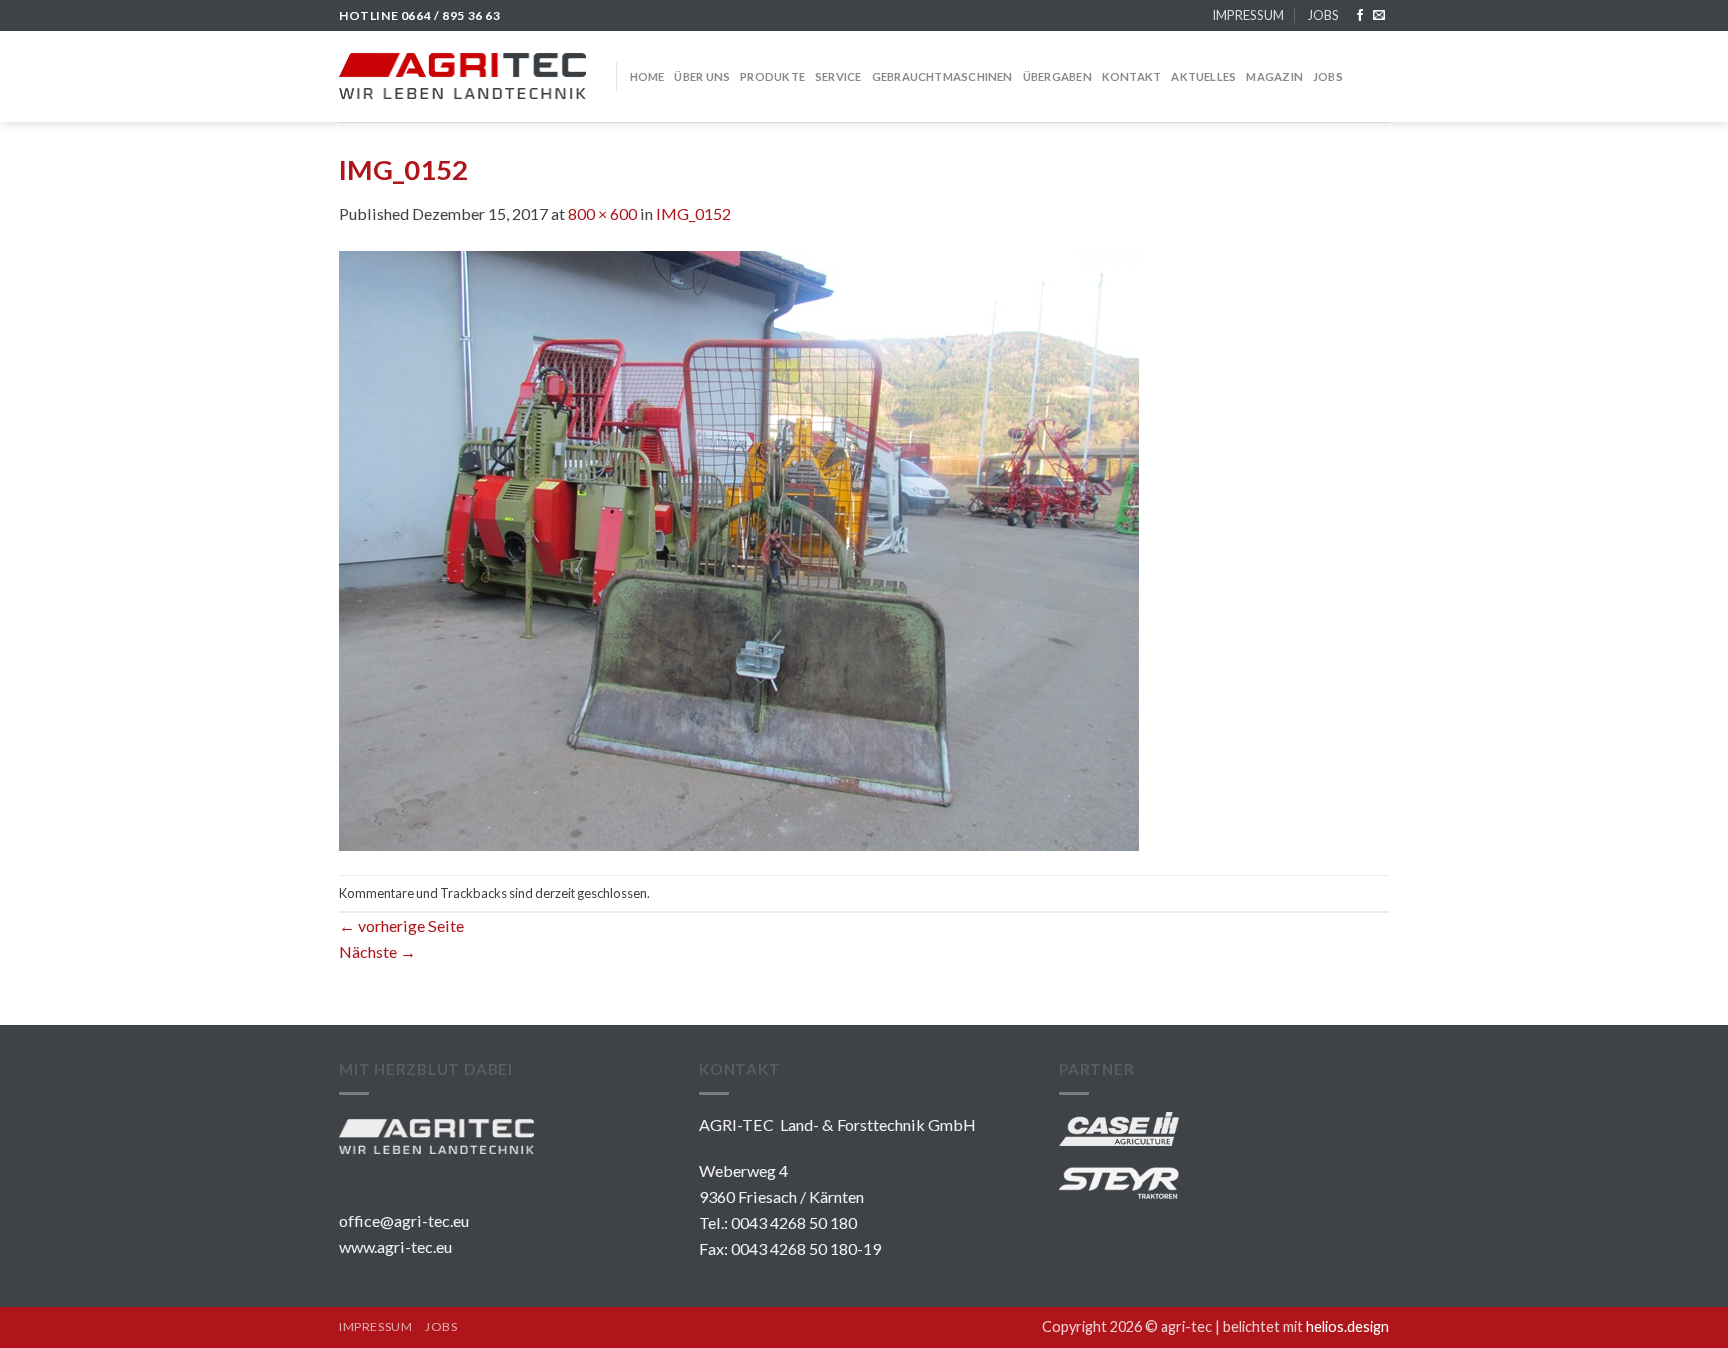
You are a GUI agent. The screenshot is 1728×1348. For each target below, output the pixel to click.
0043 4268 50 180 (794, 1222)
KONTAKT (1132, 76)
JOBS (1323, 15)
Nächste (377, 951)
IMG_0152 (693, 213)
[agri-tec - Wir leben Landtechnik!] (462, 75)
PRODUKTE (772, 76)
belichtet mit (1306, 1326)
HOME (647, 76)
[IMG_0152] (739, 548)
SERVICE (838, 76)
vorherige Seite (401, 925)
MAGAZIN (1274, 76)
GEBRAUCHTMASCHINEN (942, 76)
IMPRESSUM (1248, 15)
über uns (702, 76)
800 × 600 (602, 213)
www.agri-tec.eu (395, 1246)
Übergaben (1057, 76)
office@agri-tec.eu (404, 1220)
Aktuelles (1203, 76)
